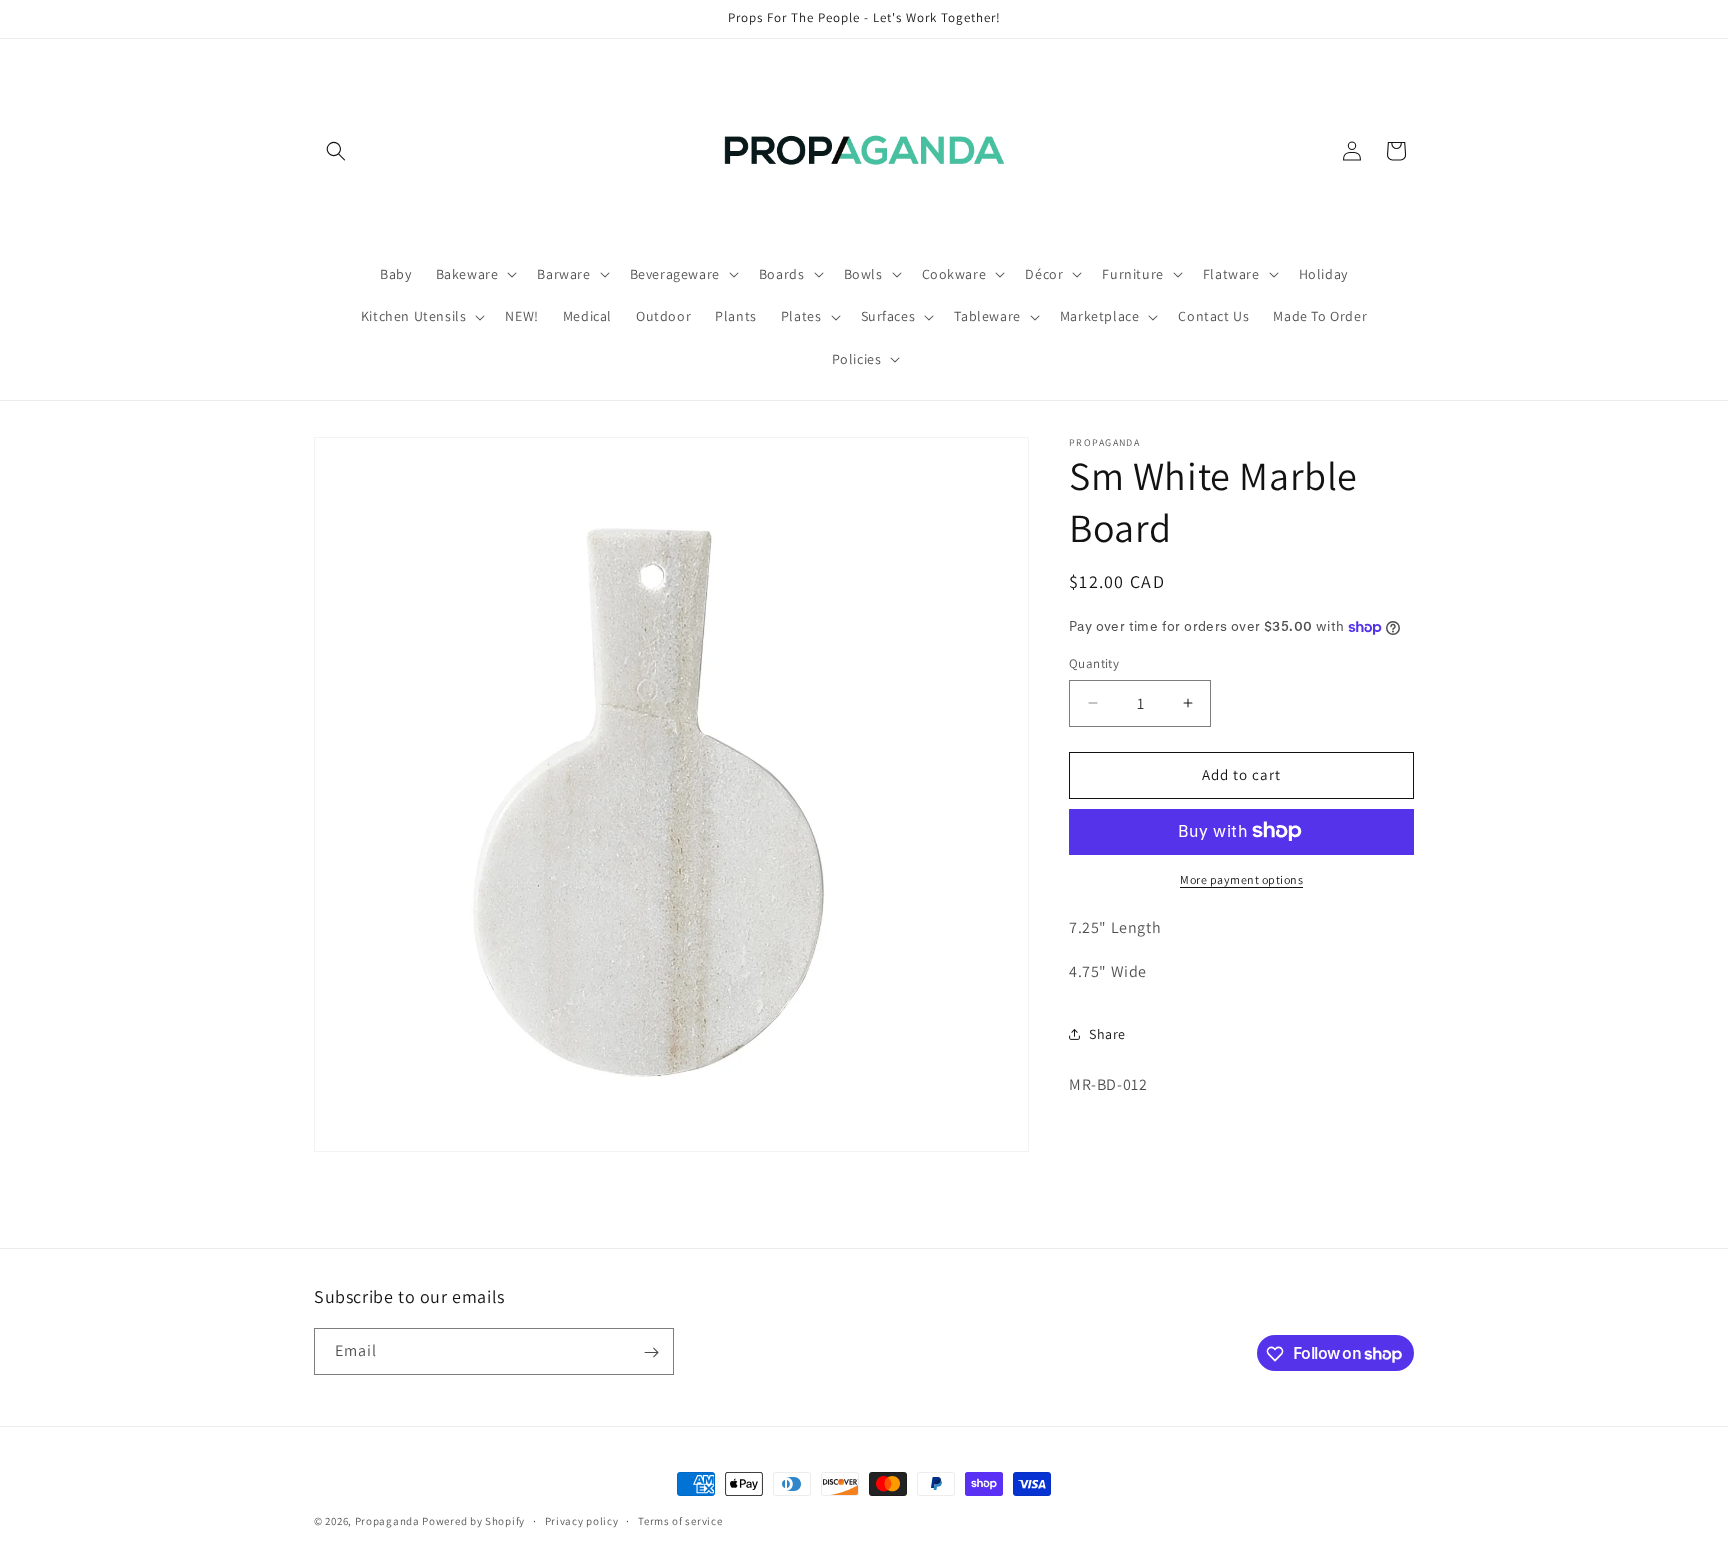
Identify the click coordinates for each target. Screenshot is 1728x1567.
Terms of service (680, 1520)
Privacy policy (582, 1520)
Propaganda (387, 1521)
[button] (336, 151)
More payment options (1241, 878)
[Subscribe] (651, 1352)
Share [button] (1107, 1033)
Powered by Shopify (473, 1521)
